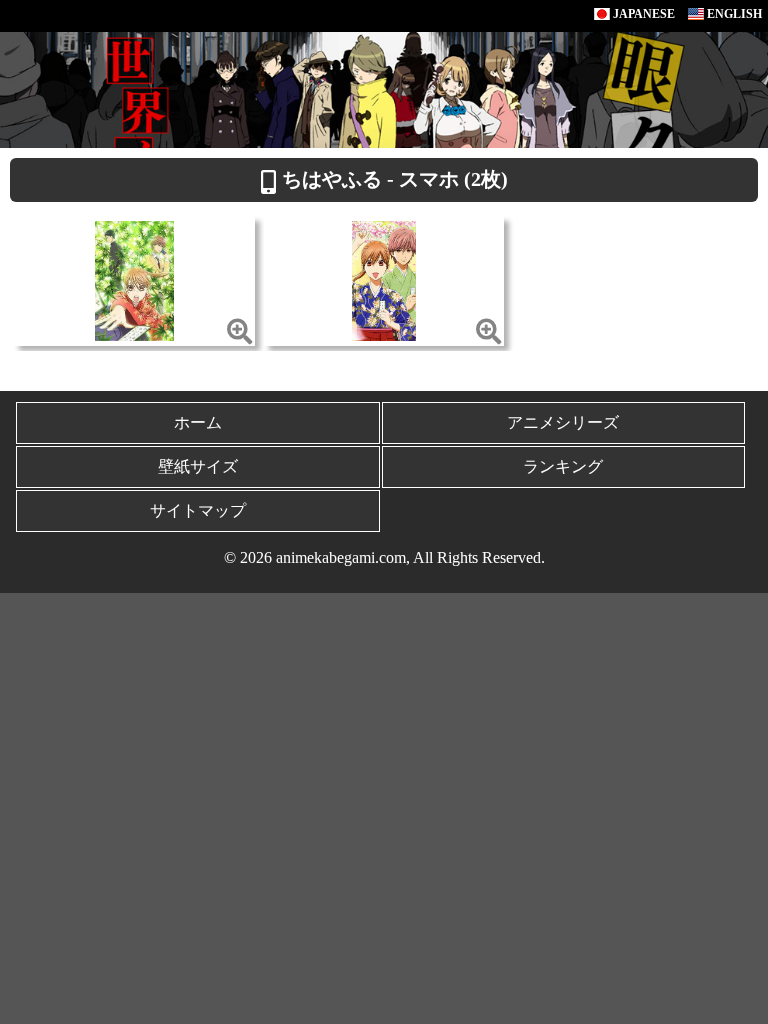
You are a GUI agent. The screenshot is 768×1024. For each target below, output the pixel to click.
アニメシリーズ (563, 422)
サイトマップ (198, 510)
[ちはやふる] (135, 279)
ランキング (563, 466)
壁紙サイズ (198, 466)
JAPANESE (642, 14)
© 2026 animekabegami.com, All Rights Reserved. (384, 557)
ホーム (198, 422)
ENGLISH (733, 14)
